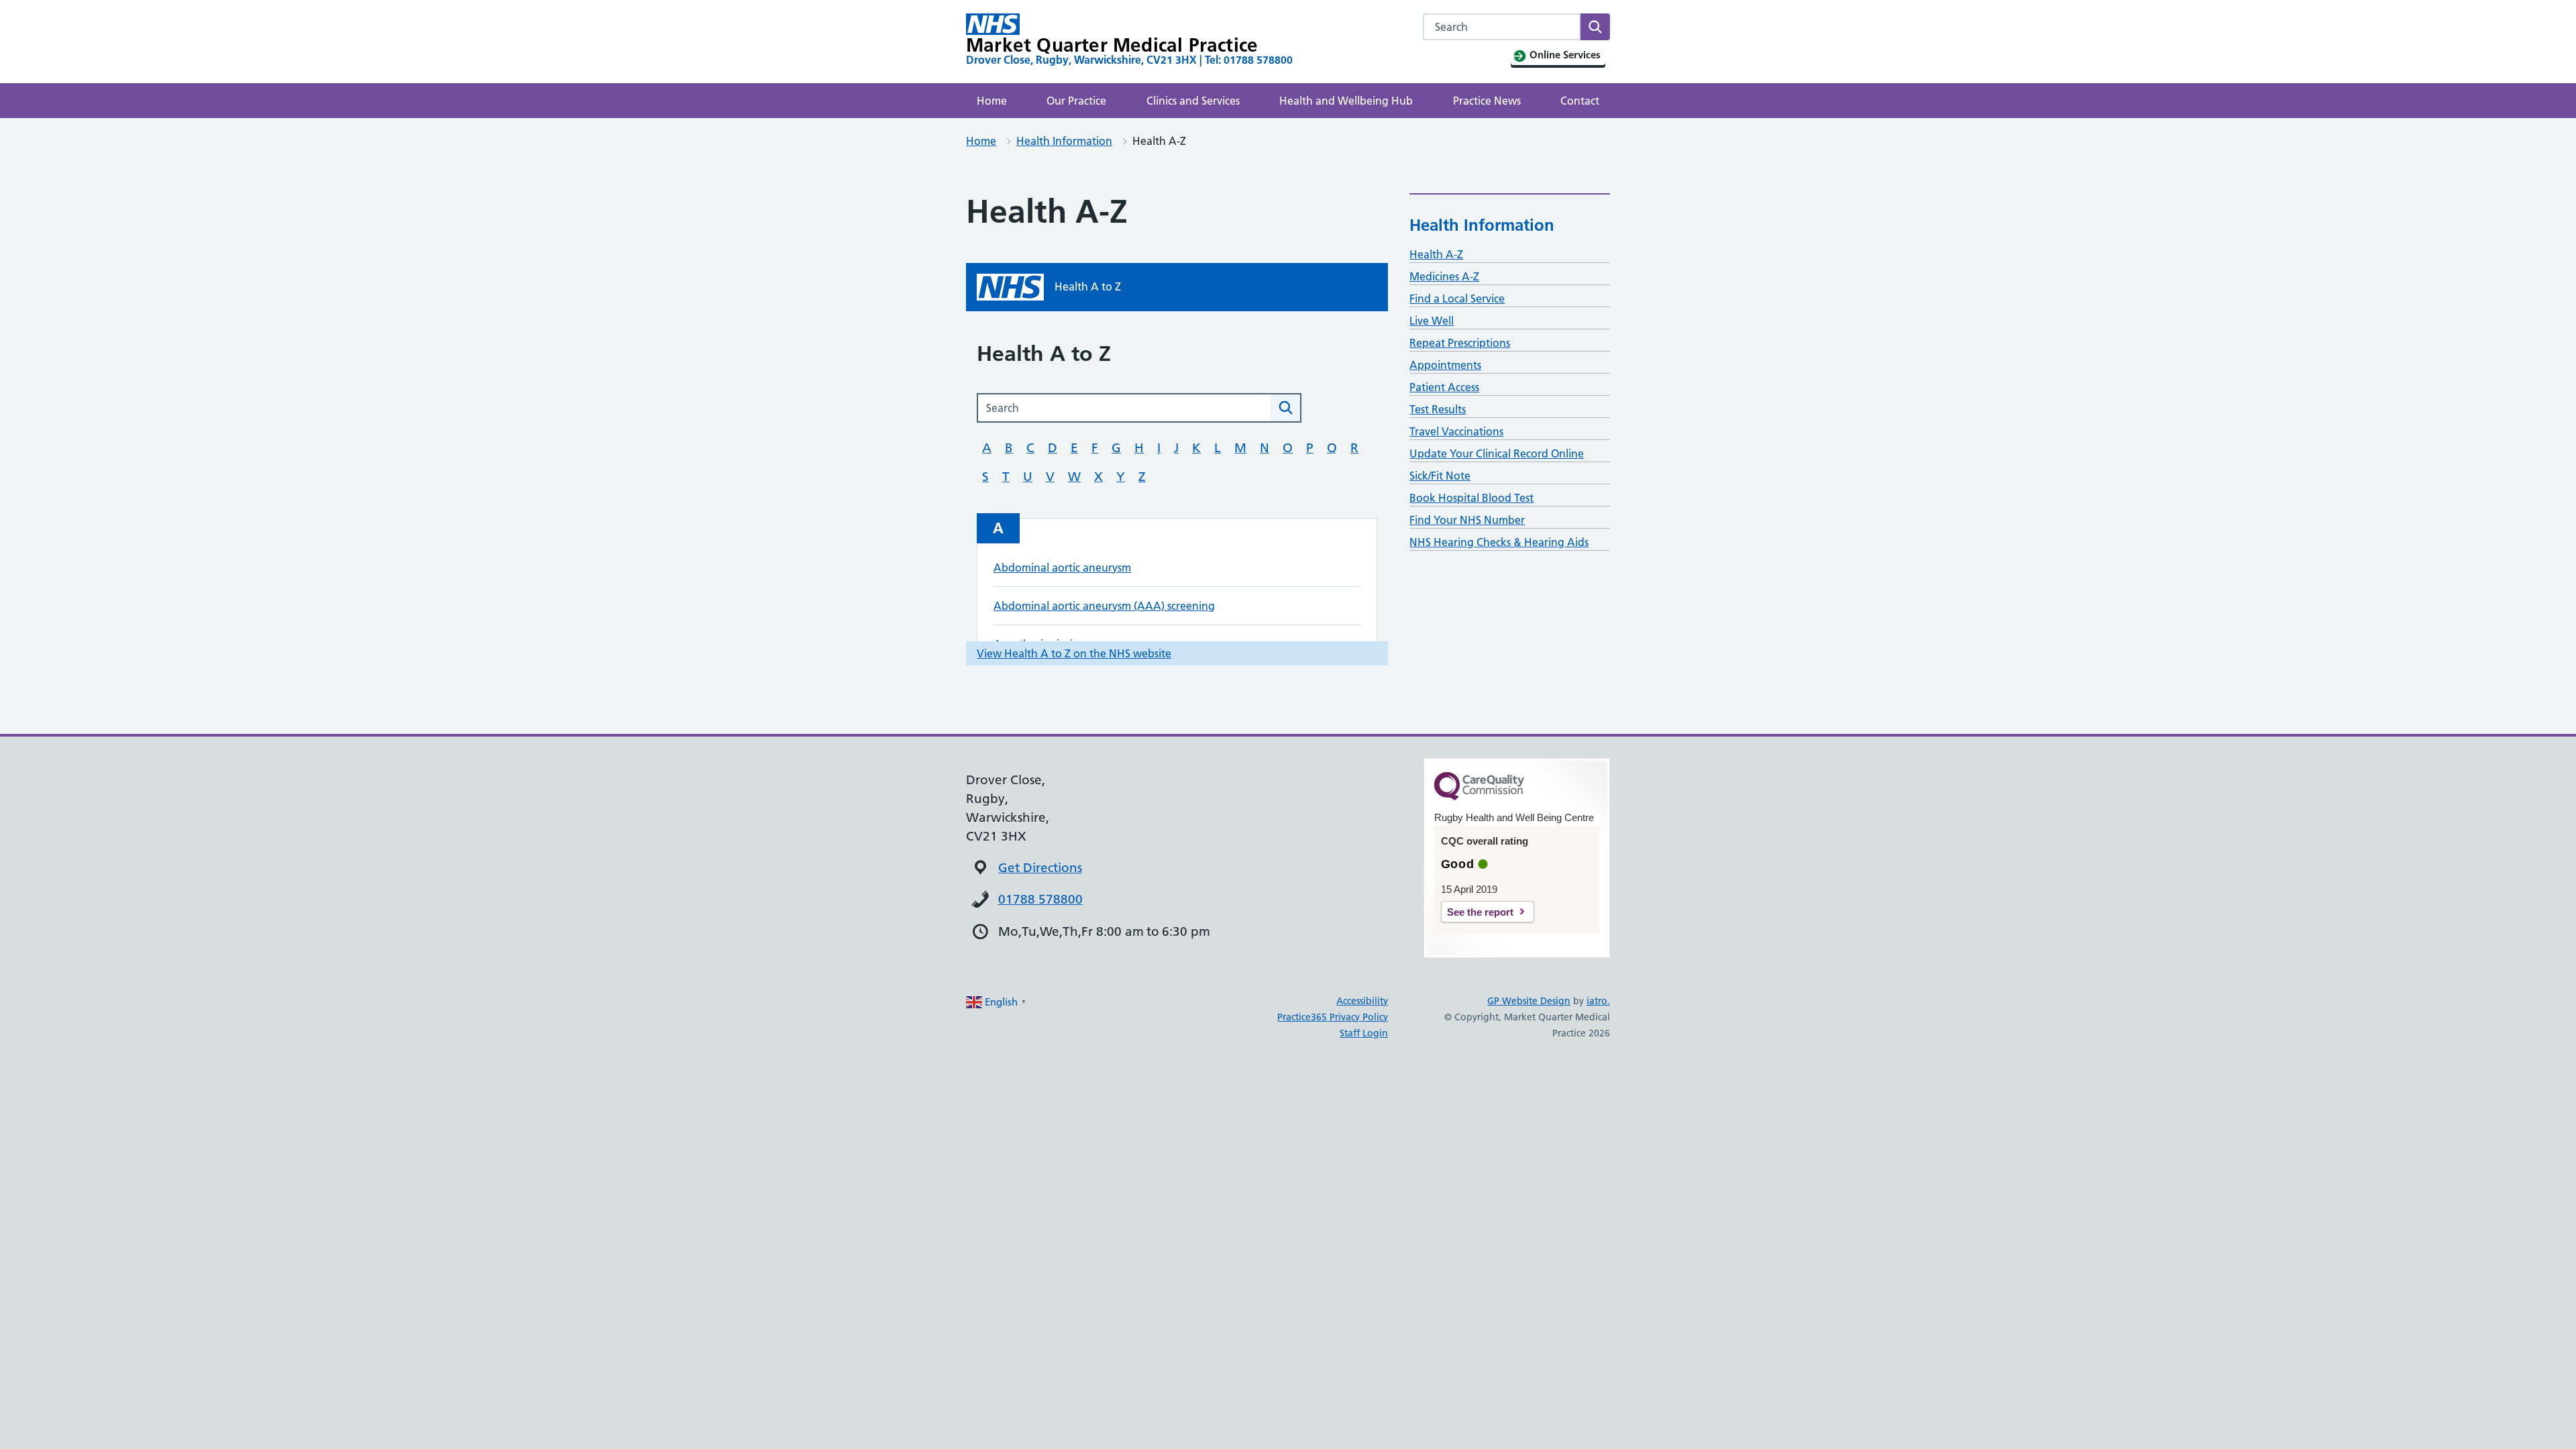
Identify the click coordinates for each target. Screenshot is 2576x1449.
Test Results (1438, 409)
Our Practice (1076, 101)
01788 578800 (1040, 899)
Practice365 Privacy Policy (1333, 1017)
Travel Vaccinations (1456, 431)
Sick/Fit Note (1440, 476)
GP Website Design (1529, 1001)
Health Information (1064, 141)
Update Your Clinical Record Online (1497, 453)
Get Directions (1040, 868)
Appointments (1445, 365)
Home (992, 101)
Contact (1580, 101)
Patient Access (1444, 387)
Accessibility (1362, 1001)
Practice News (1487, 101)
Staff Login (1364, 1033)
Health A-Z (1436, 254)
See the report (1480, 912)
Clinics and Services (1193, 101)
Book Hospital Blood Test (1471, 498)
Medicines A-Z (1444, 276)
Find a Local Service (1457, 299)
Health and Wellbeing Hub (1346, 101)
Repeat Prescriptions (1460, 343)
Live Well (1432, 321)
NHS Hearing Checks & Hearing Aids (1499, 542)
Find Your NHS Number (1467, 520)
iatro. (1598, 1001)
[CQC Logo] (1479, 797)
